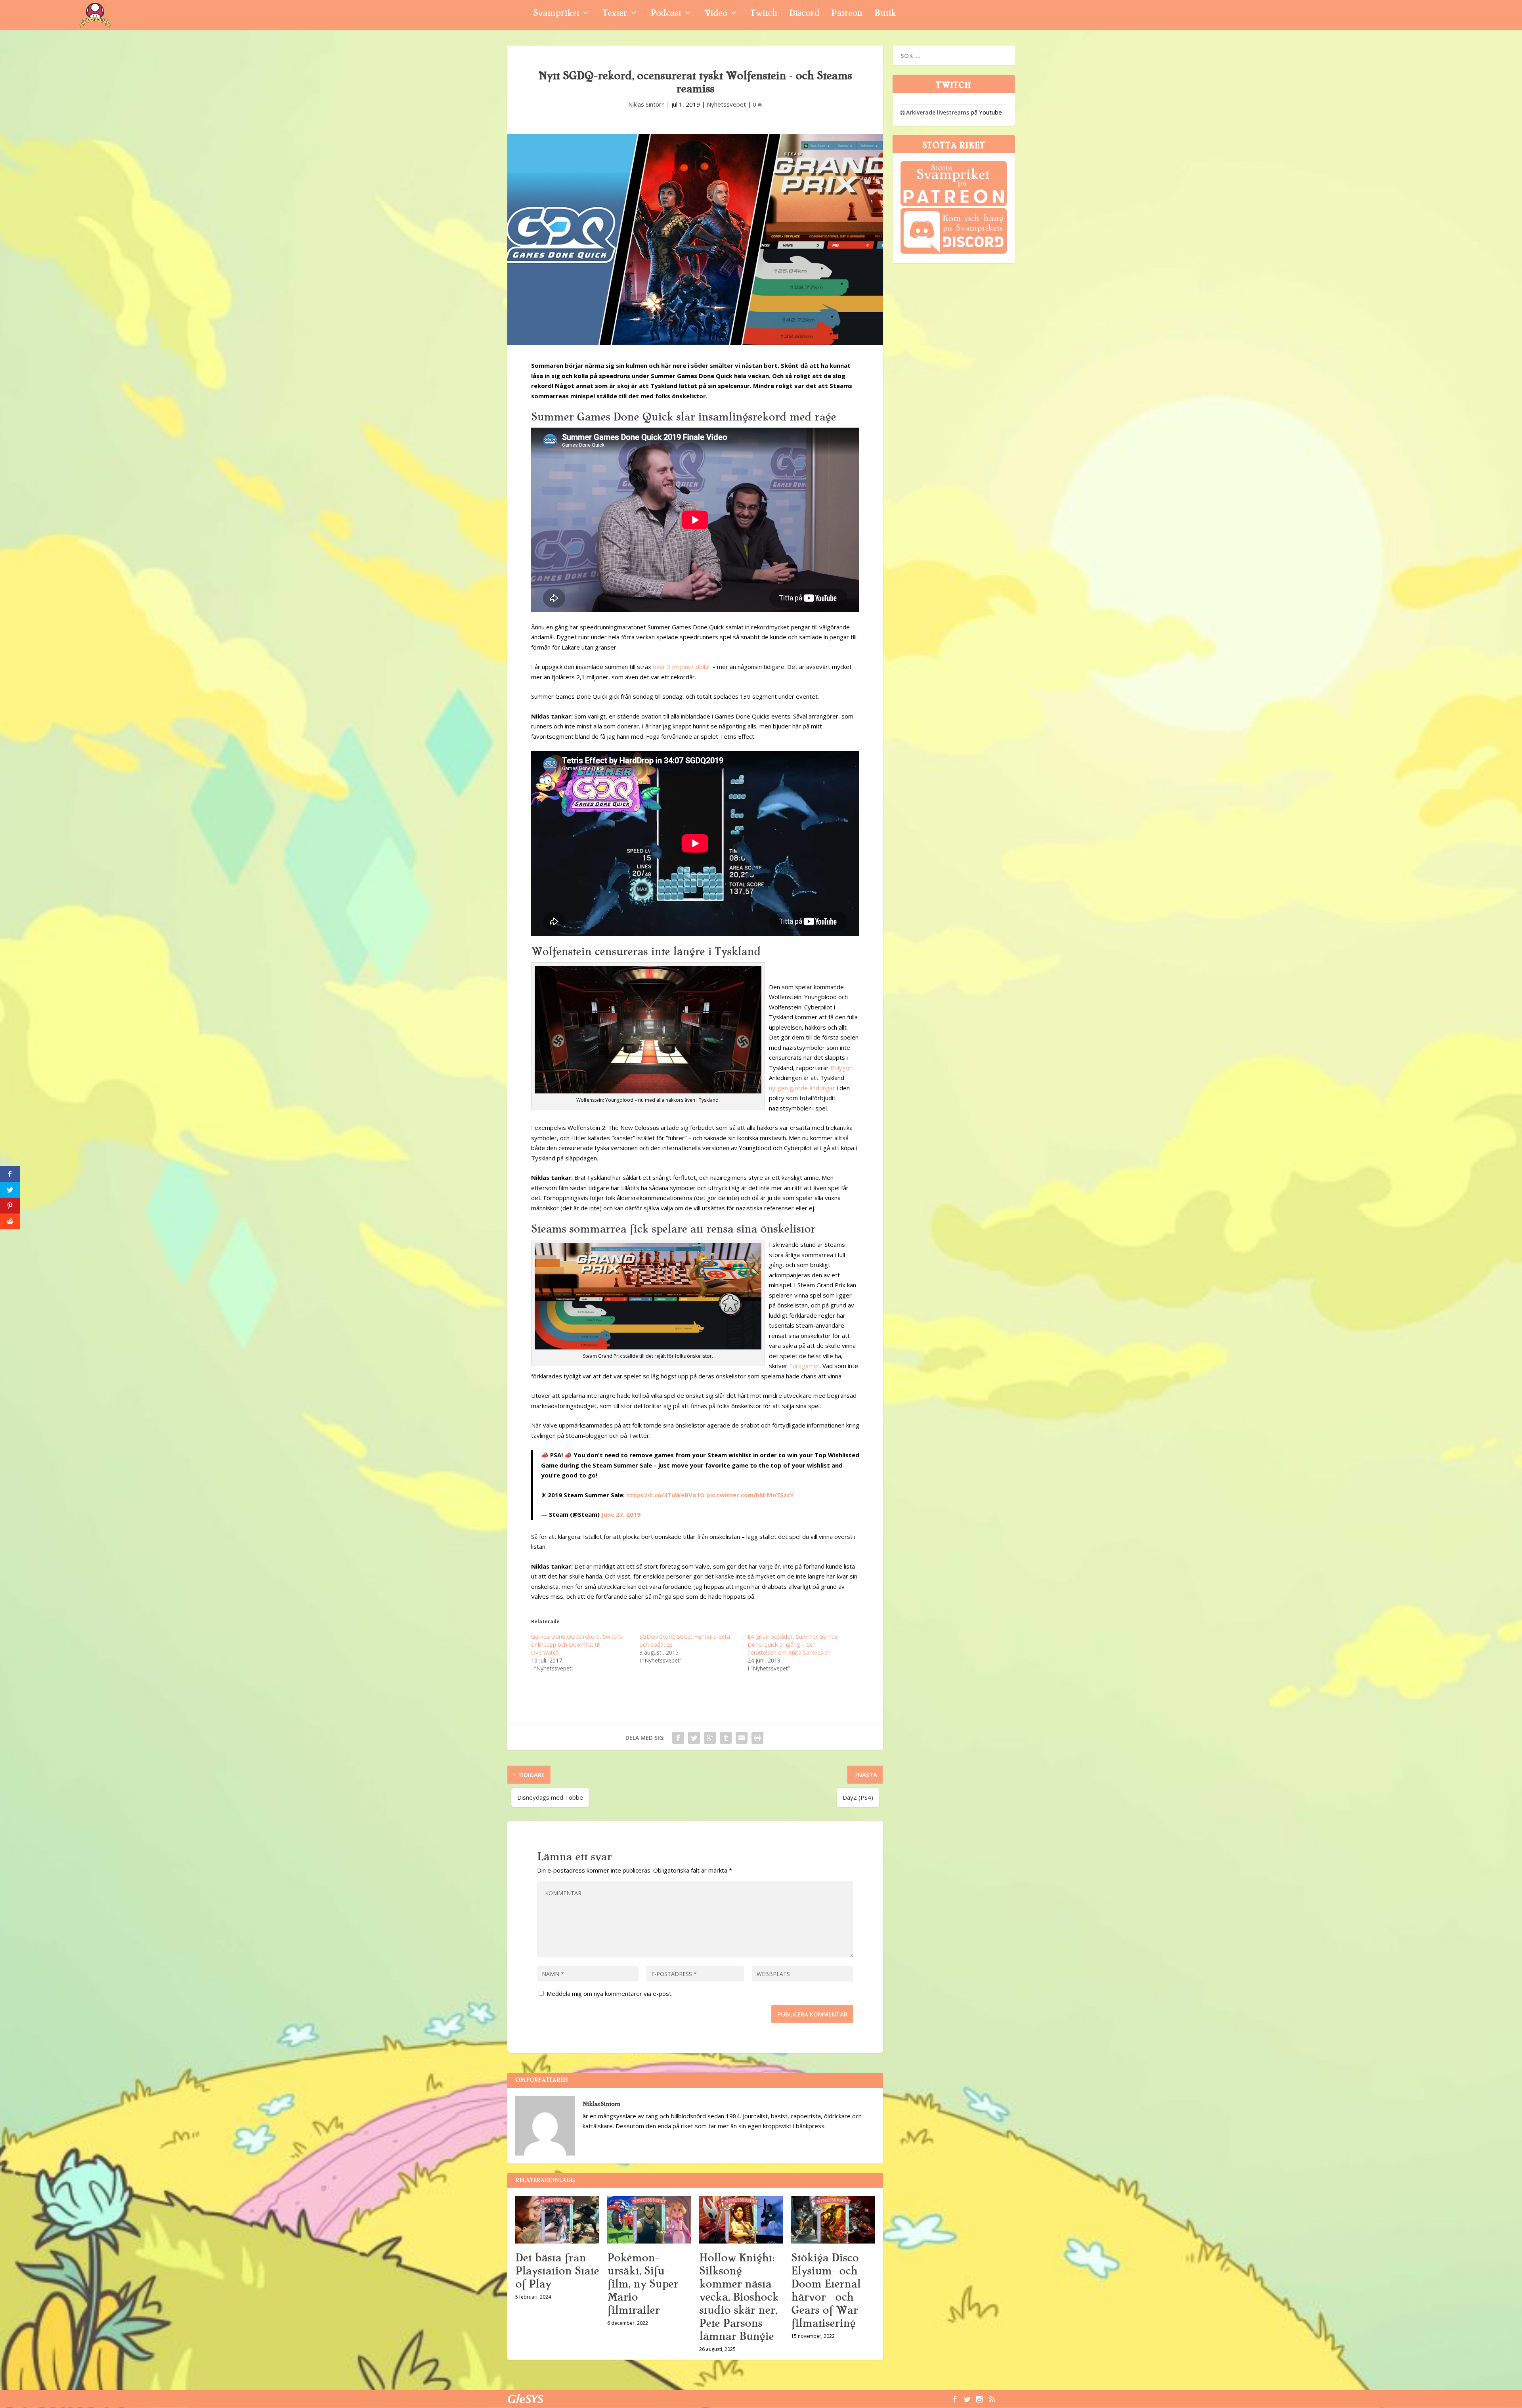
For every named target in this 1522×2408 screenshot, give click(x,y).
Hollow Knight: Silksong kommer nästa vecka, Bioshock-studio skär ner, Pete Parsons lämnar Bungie (741, 2297)
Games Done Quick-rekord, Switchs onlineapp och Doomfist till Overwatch (577, 1645)
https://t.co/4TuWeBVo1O (665, 1495)
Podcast (666, 14)
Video (716, 14)
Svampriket (556, 14)
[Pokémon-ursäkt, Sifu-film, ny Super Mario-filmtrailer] (649, 2220)
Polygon (841, 1068)
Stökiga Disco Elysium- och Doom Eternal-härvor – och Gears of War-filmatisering (828, 2290)
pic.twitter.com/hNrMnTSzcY (750, 1495)
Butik (885, 14)
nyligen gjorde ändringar (802, 1088)
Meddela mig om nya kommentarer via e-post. (610, 1993)
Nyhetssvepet (726, 104)
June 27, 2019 (621, 1514)
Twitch (764, 14)
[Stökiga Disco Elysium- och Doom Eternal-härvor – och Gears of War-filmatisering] (833, 2220)
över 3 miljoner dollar (682, 667)
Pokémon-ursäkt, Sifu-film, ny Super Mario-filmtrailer (643, 2284)
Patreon (847, 14)
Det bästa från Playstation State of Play (557, 2271)
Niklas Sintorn (646, 104)
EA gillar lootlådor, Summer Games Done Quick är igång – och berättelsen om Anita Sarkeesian (793, 1645)
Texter (615, 14)
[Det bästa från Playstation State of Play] (557, 2220)
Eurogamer (804, 1366)
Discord (804, 14)
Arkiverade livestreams (935, 112)
